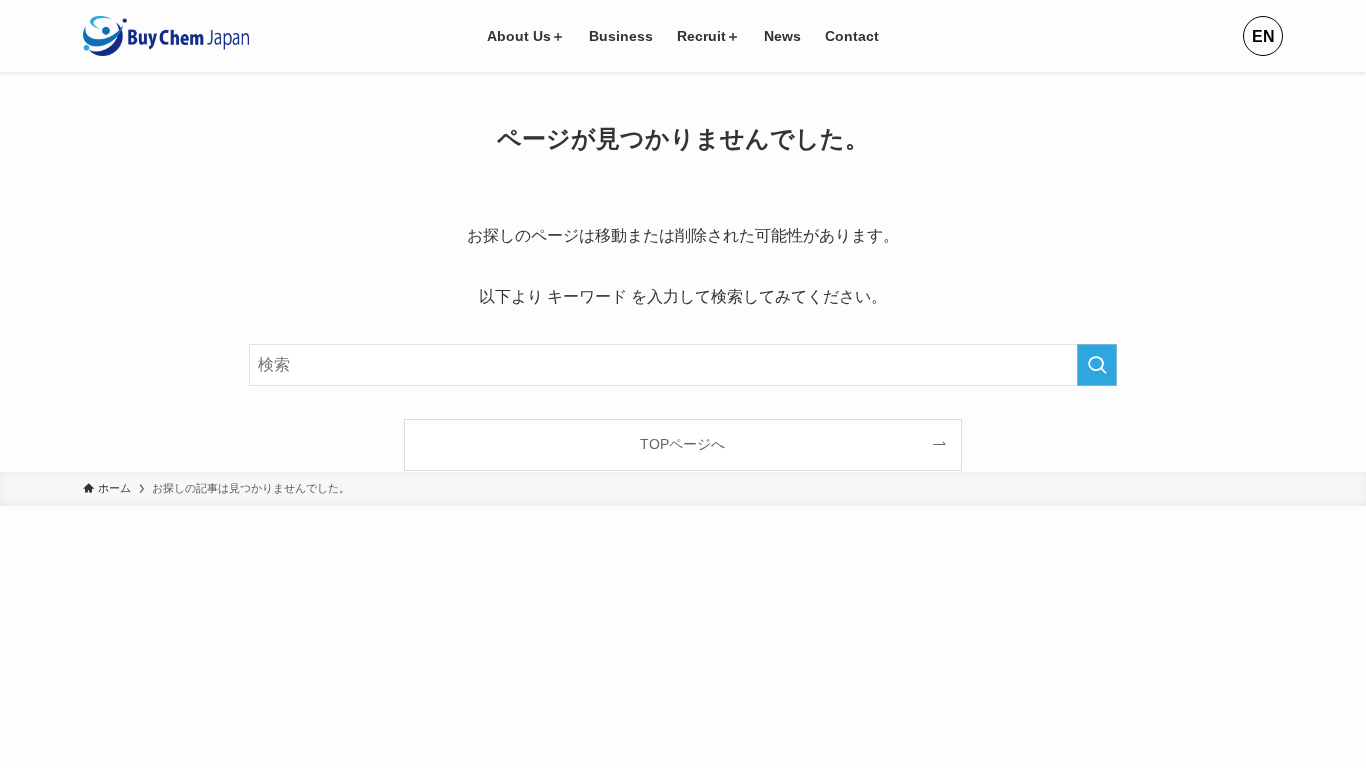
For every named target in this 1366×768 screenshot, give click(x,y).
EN (1263, 36)
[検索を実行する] (1097, 365)
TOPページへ (682, 444)
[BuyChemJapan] (166, 36)
